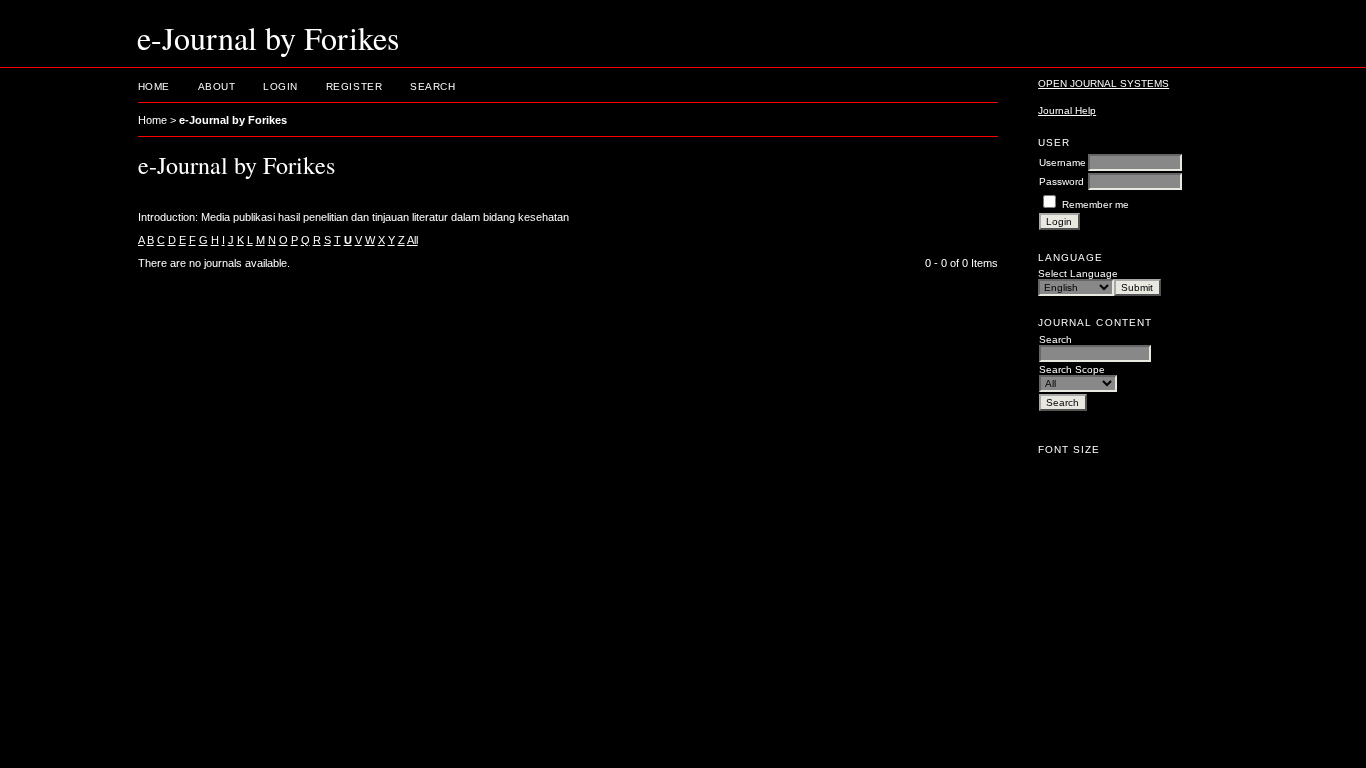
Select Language (1078, 273)
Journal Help (1067, 110)
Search (432, 86)
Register (354, 86)
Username (1062, 162)
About (217, 86)
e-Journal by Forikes (233, 120)
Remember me (1095, 204)
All (412, 240)
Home (154, 86)
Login (280, 86)
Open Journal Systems (1103, 83)
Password (1061, 181)
